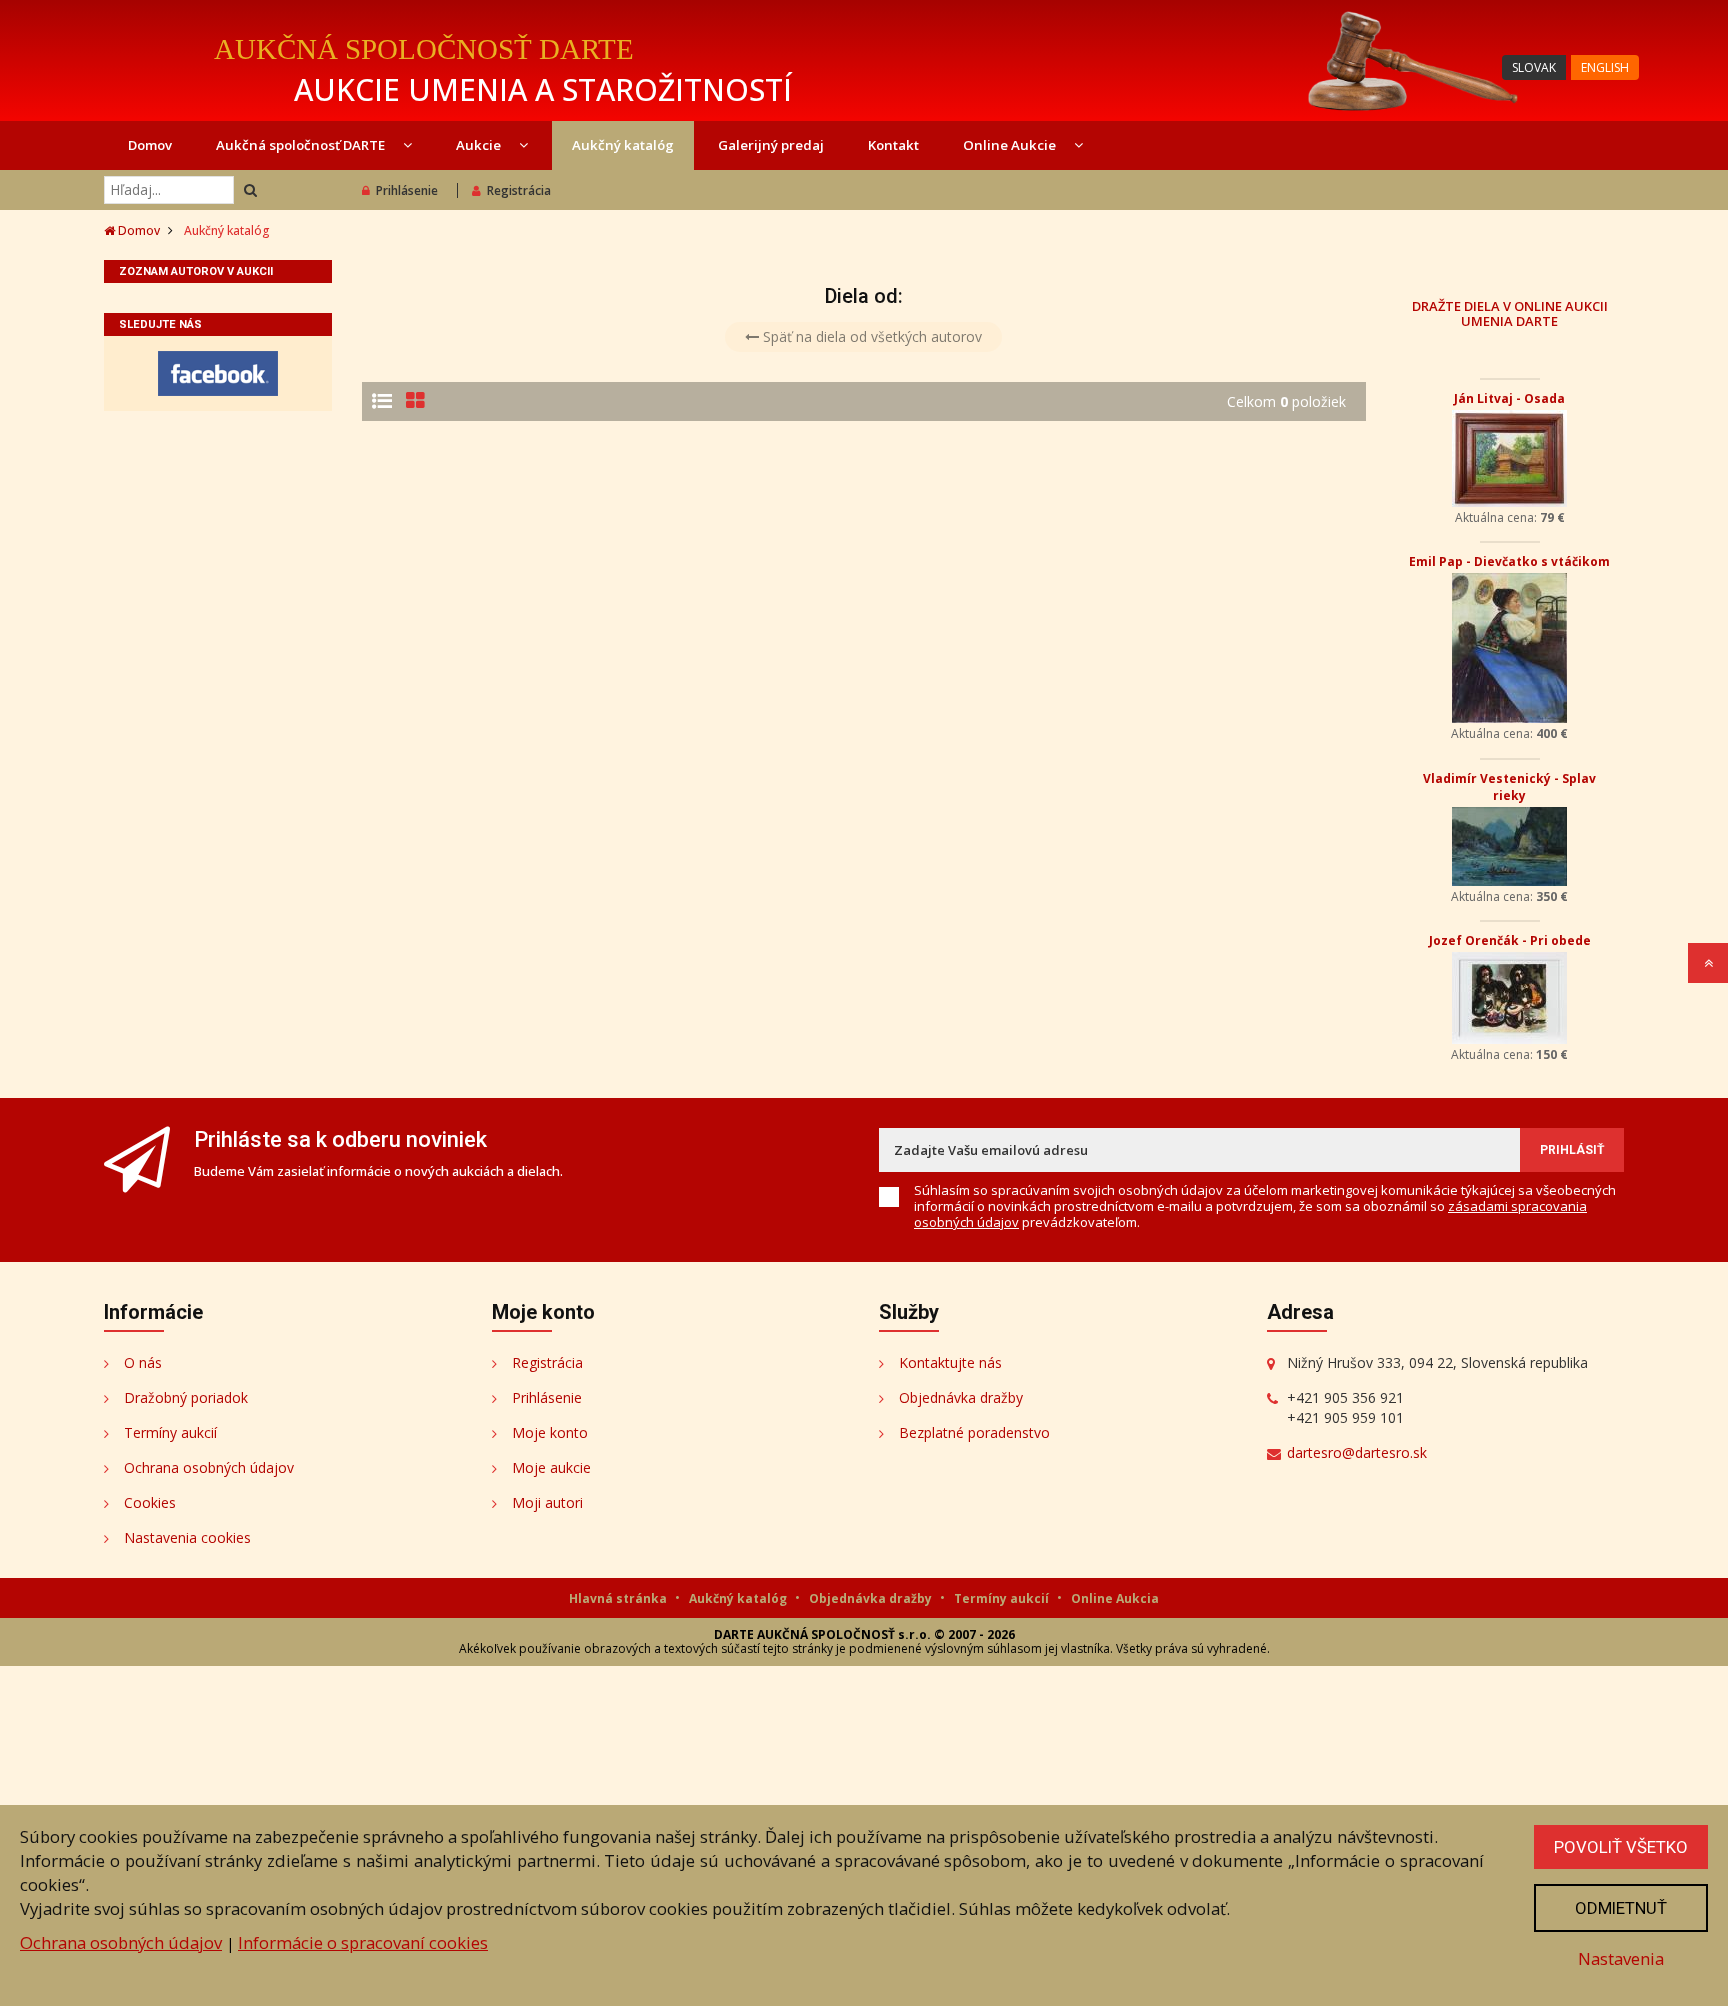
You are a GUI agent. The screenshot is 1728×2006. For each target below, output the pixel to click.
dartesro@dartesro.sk (1357, 1452)
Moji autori (547, 1502)
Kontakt (893, 145)
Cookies (150, 1502)
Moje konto (550, 1432)
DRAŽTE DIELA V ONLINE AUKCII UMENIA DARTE (1510, 313)
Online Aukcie (1011, 145)
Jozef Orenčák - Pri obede (1510, 940)
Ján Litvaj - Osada (1509, 398)
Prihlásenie (407, 190)
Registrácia (519, 190)
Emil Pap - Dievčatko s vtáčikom (1509, 561)
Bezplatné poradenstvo (974, 1432)
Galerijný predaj (771, 145)
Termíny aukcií (170, 1432)
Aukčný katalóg (623, 145)
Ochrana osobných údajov (209, 1467)
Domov (150, 145)
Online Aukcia (1115, 1598)
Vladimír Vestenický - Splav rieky (1509, 787)
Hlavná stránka (619, 1598)
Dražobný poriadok (186, 1397)
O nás (143, 1362)
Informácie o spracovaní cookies (363, 1942)
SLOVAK (1534, 67)
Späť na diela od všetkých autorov (870, 336)
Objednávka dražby (961, 1397)
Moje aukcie (551, 1467)
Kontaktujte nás (950, 1362)
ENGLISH (1605, 67)
